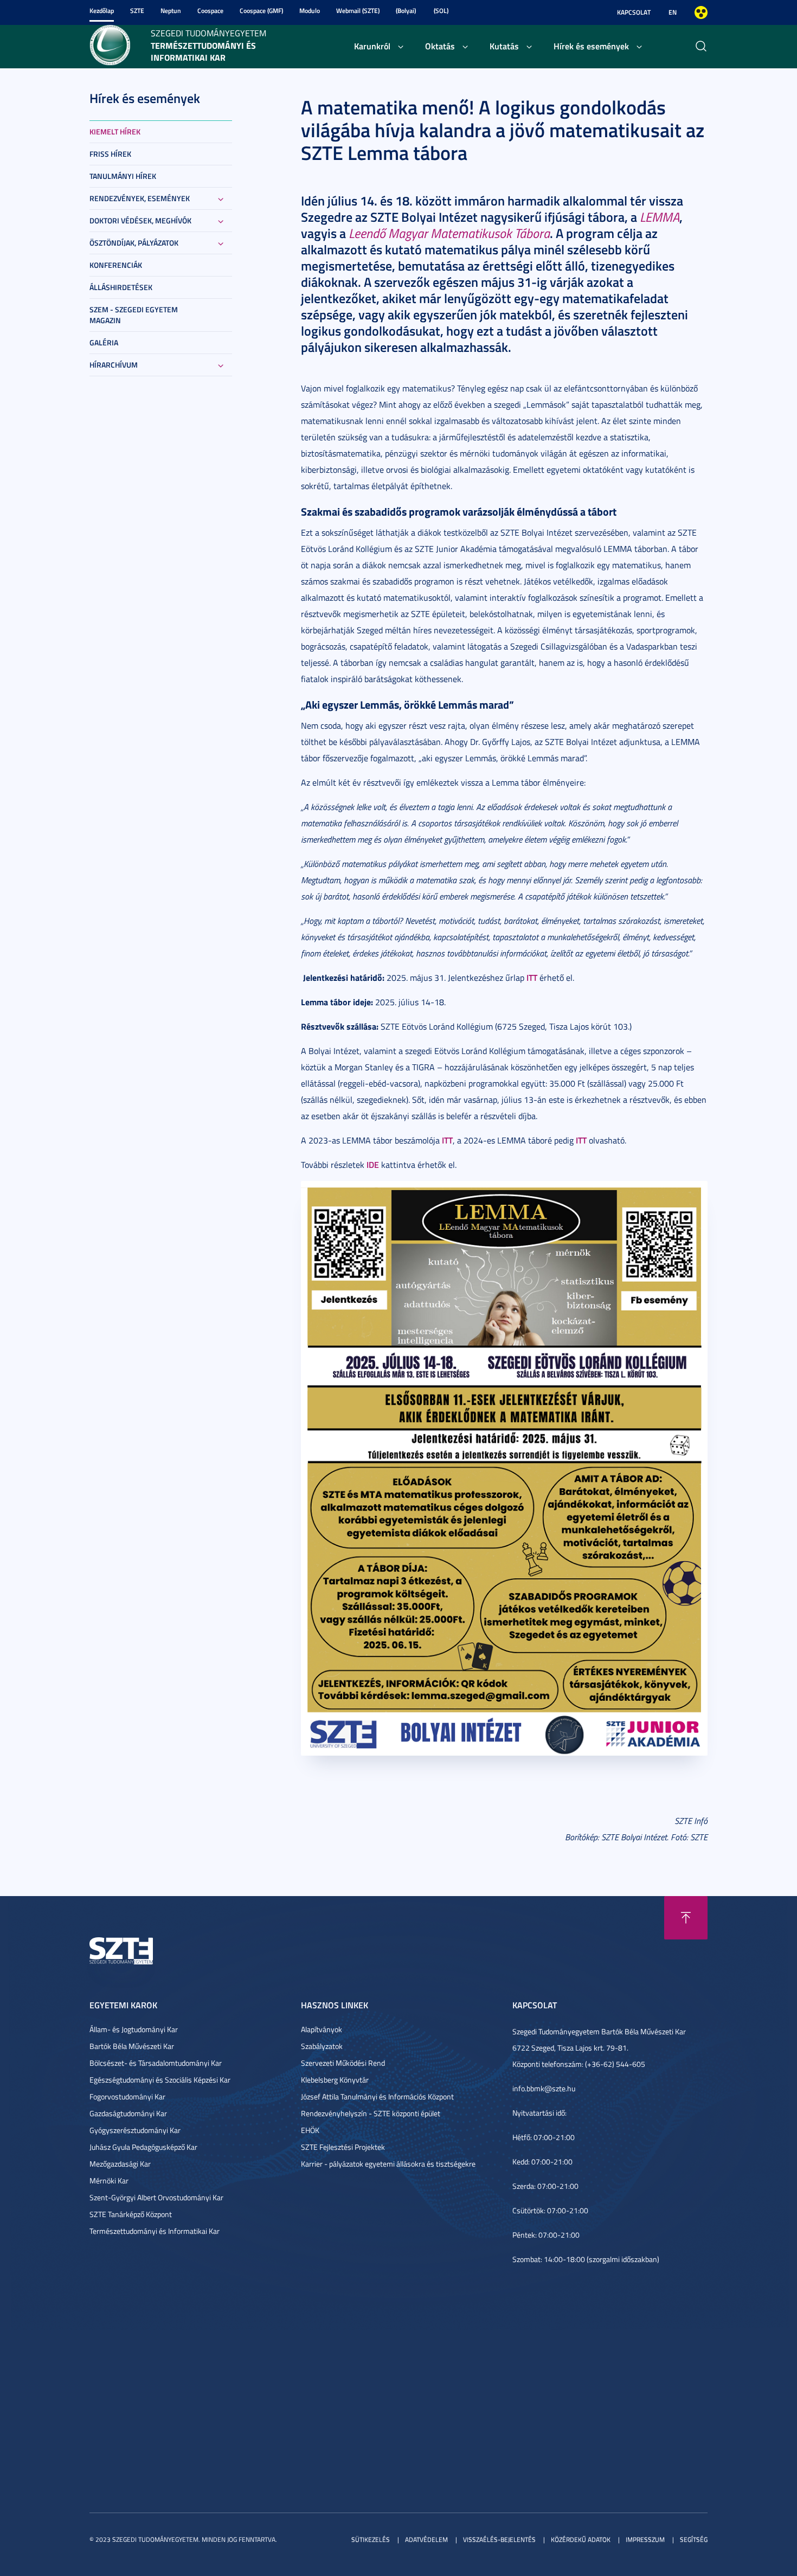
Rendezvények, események (140, 198)
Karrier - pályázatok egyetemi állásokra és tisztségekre (388, 2164)
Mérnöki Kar (109, 2180)
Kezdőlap (102, 11)
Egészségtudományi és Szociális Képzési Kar (160, 2080)
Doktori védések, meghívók (140, 220)
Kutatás (504, 46)
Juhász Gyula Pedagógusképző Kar (143, 2147)
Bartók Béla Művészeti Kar (132, 2046)
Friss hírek (110, 154)
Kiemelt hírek (115, 131)
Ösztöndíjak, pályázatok (134, 243)
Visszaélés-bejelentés (499, 2539)
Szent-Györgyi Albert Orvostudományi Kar (156, 2197)
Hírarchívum (114, 365)
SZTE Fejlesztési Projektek (343, 2147)
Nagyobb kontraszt (701, 12)
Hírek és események (591, 46)
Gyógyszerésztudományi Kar (135, 2130)
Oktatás (440, 46)
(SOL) (441, 11)
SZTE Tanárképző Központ (131, 2214)
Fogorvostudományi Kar (127, 2096)
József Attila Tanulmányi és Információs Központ (377, 2096)
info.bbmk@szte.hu (544, 2088)
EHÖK (310, 2130)
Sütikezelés (371, 2539)
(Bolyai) (406, 11)
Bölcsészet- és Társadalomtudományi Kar (156, 2063)
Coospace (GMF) (261, 11)
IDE (373, 1164)
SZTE (137, 11)
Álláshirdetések (121, 287)
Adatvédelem (426, 2539)
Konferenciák (116, 265)
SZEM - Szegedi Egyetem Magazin (134, 315)
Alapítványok (322, 2029)
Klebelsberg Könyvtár (335, 2080)
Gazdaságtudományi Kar (128, 2113)
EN (673, 12)
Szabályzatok (322, 2046)
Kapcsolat (634, 12)
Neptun (171, 11)
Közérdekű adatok (581, 2539)
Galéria (104, 342)
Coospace (210, 11)
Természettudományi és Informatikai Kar (155, 2231)
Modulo (310, 11)
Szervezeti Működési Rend (343, 2063)
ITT (532, 977)
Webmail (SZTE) (358, 11)
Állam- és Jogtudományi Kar (134, 2029)
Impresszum (645, 2539)
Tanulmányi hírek (123, 176)
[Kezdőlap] (110, 44)
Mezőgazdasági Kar (120, 2164)
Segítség (694, 2539)
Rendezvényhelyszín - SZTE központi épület (371, 2113)
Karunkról (372, 46)
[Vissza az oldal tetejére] (686, 1918)
